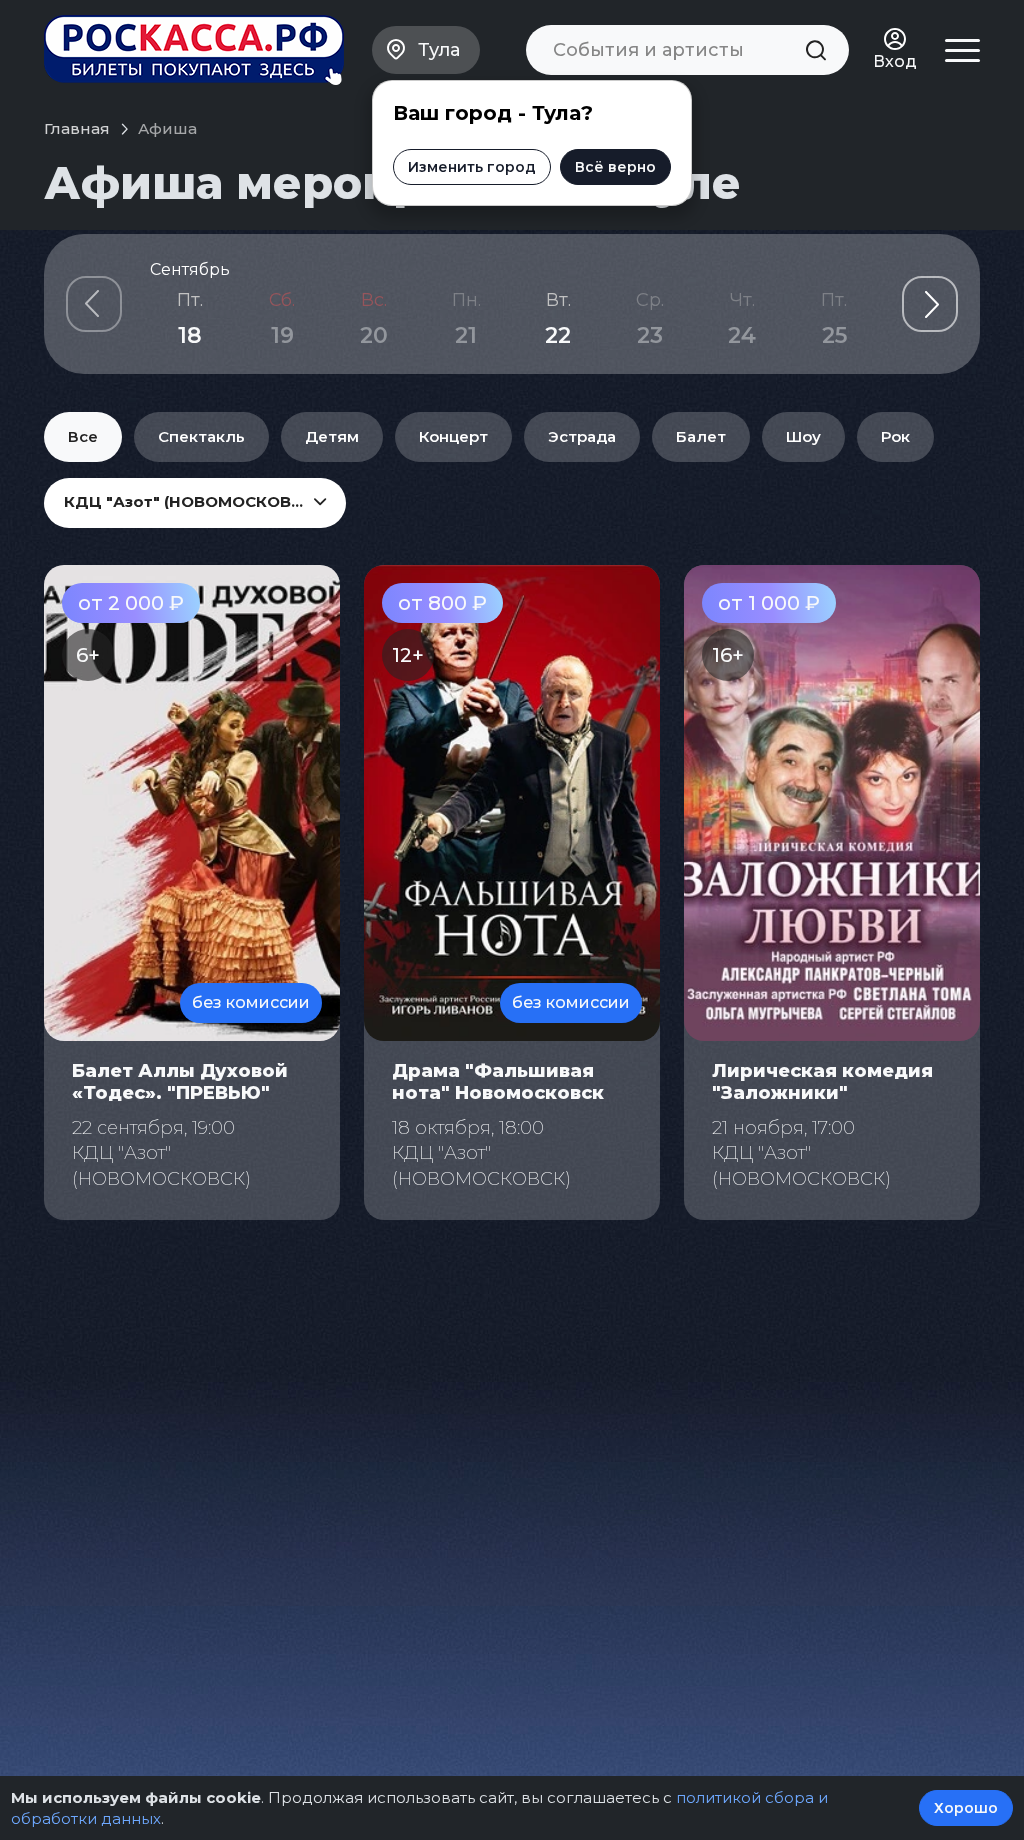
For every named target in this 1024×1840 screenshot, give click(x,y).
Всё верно (615, 167)
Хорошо (966, 1808)
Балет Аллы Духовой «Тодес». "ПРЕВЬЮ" (180, 1082)
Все (83, 436)
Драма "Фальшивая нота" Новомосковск (498, 1082)
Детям (332, 436)
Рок (895, 436)
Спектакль (201, 436)
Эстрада (582, 436)
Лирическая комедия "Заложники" (822, 1082)
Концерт (453, 436)
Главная (77, 128)
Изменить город (472, 167)
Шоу (803, 436)
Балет (701, 436)
